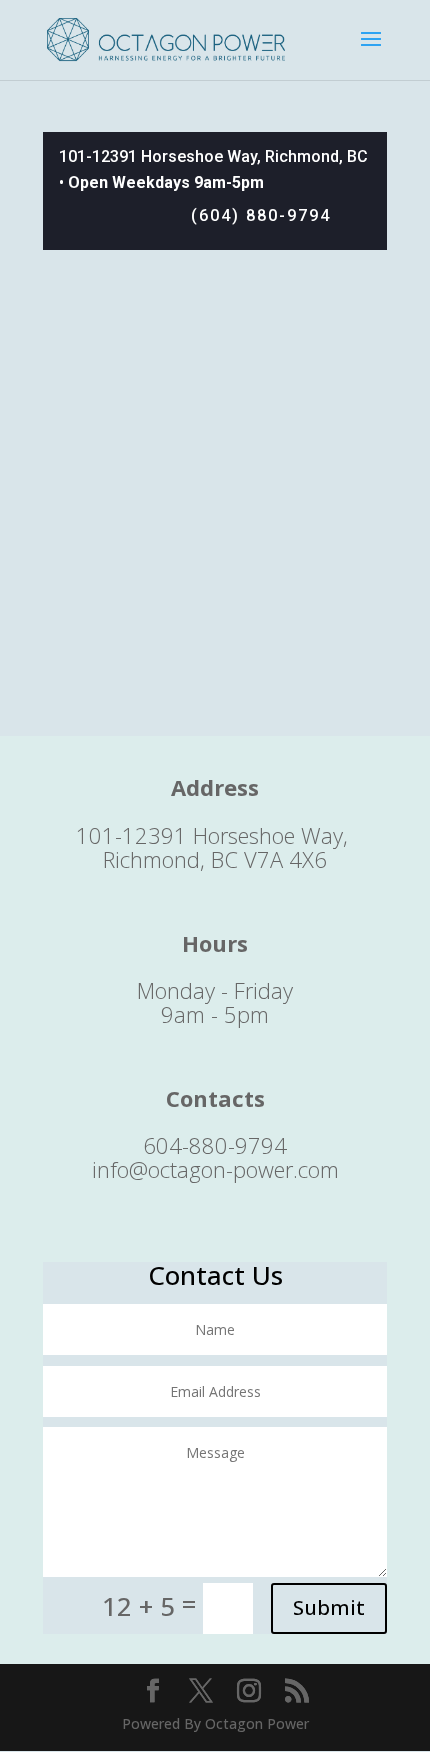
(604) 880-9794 (261, 215)
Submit (329, 1607)
